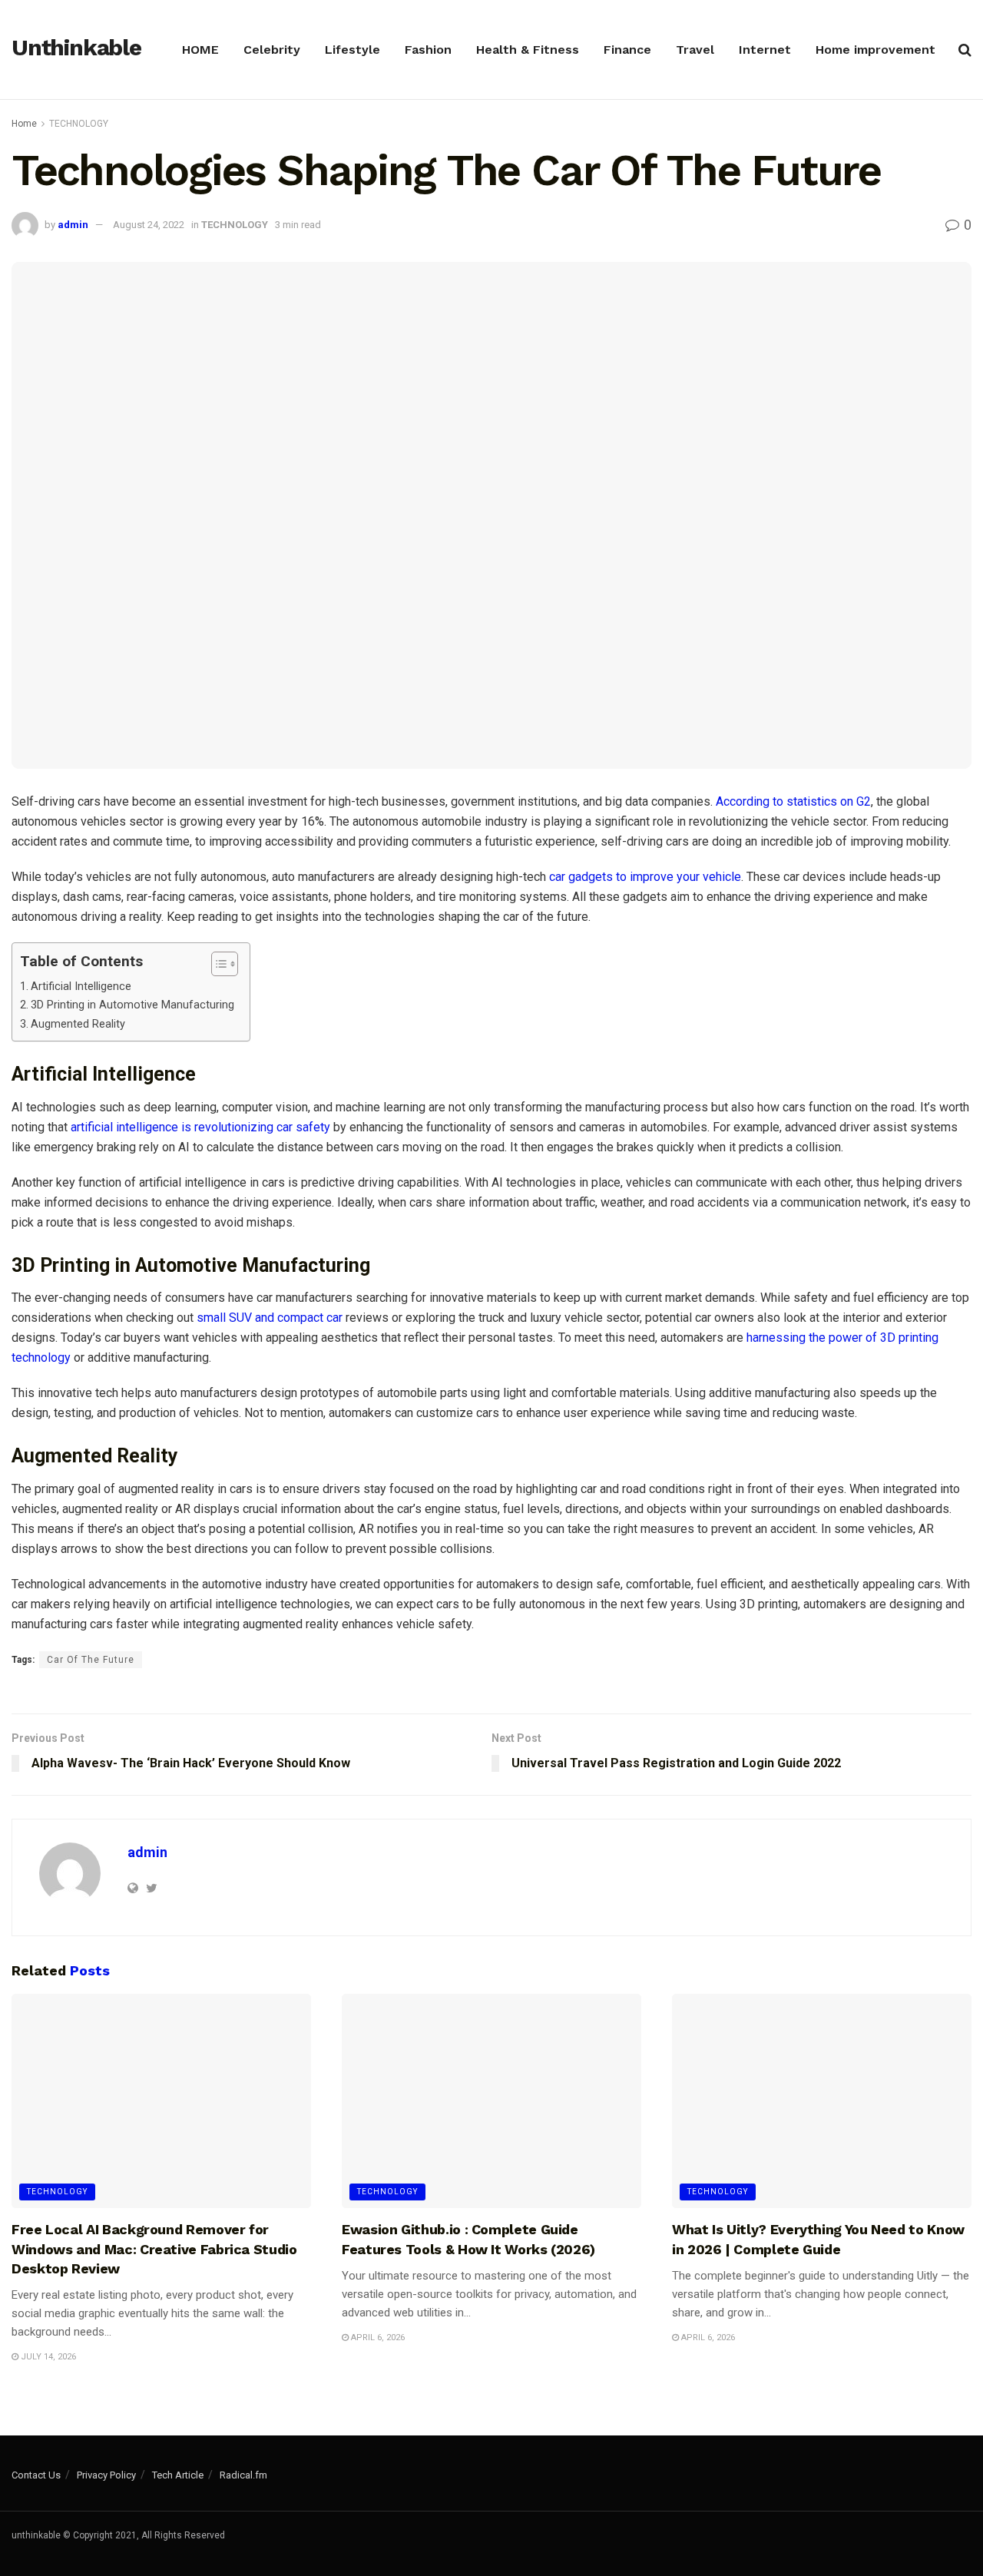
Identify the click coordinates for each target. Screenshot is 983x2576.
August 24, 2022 (149, 225)
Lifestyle (352, 50)
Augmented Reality (78, 1024)
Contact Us (36, 2475)
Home (24, 124)
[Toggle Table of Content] (217, 964)
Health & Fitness (528, 50)
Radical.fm (243, 2475)
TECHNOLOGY (79, 124)
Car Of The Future (91, 1660)
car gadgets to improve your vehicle (645, 877)
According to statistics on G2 (793, 801)
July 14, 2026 (47, 2357)
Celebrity (272, 50)
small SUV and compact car (270, 1318)
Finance (627, 50)
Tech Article (178, 2475)
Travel (695, 50)
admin (73, 225)
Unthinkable (76, 48)
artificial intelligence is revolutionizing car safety (200, 1127)
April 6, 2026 (377, 2338)
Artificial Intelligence (83, 987)
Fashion (428, 50)
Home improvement (875, 50)
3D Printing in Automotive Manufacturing (132, 1005)
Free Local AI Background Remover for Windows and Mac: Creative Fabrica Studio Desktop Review (154, 2248)
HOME (200, 50)
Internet (765, 50)
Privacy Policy (106, 2475)
